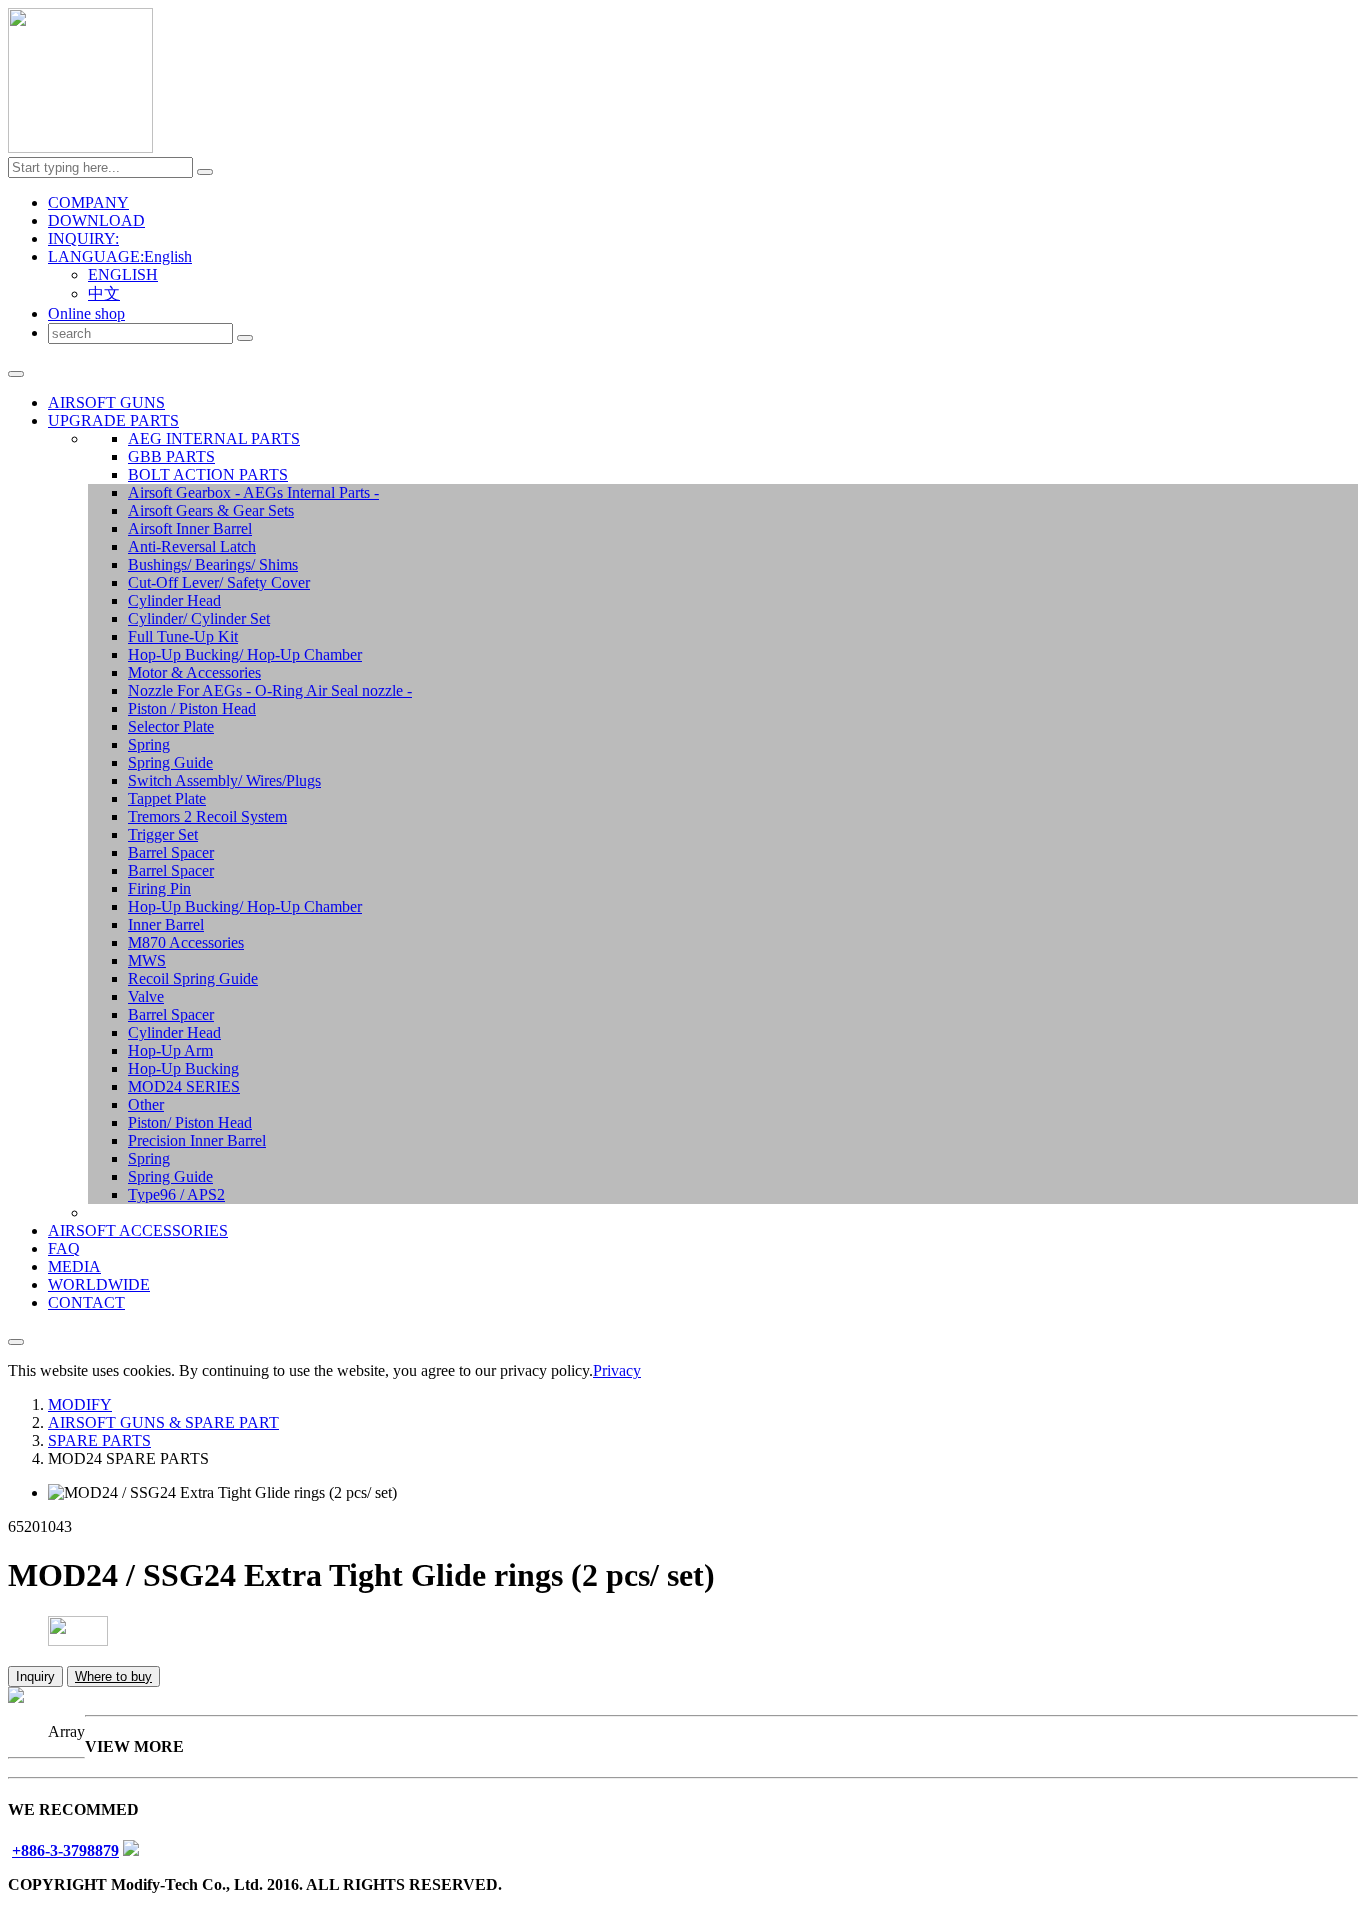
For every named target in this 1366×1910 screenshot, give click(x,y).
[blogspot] (131, 1850)
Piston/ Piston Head (190, 1122)
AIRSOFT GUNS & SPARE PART (163, 1422)
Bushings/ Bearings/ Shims (213, 564)
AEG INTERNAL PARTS (214, 438)
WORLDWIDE (99, 1284)
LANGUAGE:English (120, 256)
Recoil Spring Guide (193, 978)
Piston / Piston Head (192, 708)
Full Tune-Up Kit (183, 636)
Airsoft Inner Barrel (190, 528)
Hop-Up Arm (170, 1050)
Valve (146, 996)
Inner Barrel (166, 924)
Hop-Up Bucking (183, 1068)
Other (146, 1104)
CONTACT (86, 1302)
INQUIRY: (83, 238)
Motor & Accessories (194, 672)
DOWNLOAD (96, 220)
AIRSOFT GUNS (106, 402)
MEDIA (74, 1266)
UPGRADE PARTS (113, 420)
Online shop (86, 313)
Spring (149, 744)
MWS (147, 960)
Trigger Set (163, 834)
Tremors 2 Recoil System (207, 816)
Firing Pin (159, 888)
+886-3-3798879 (65, 1850)
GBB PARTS (171, 456)
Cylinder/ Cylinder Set (199, 618)
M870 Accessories (186, 942)
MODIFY (80, 1404)
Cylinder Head (174, 600)
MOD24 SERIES (184, 1086)
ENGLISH (123, 274)
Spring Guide (170, 762)
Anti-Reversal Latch (192, 546)
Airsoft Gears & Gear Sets (211, 510)
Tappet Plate (167, 798)
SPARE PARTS (99, 1440)
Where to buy (113, 1676)
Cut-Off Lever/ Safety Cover (219, 582)
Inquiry (35, 1676)
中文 (104, 293)
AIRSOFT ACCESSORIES (138, 1230)
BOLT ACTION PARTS (208, 474)
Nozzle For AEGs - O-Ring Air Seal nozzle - (270, 690)
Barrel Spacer (171, 852)
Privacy (617, 1370)
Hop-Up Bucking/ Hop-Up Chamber (245, 654)
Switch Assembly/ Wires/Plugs (224, 780)
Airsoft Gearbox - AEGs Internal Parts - (253, 492)
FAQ (64, 1248)
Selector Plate (171, 726)
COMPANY (88, 202)
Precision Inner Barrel (197, 1140)
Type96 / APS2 (176, 1194)
